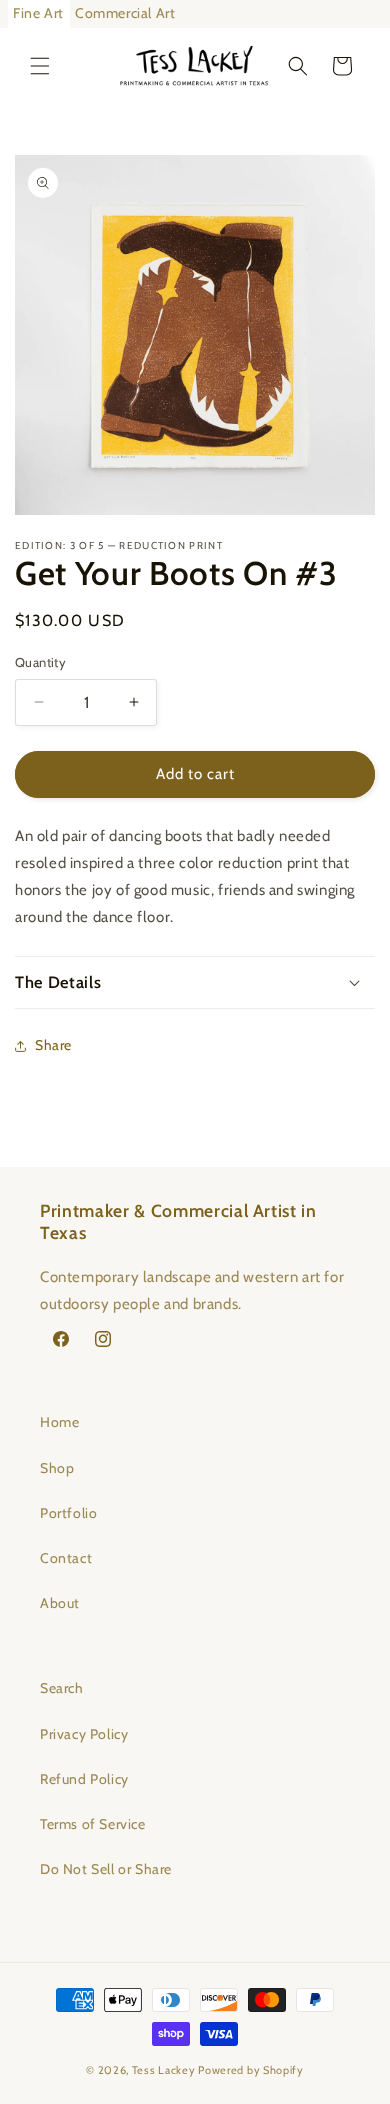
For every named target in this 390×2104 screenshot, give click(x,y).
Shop (57, 1468)
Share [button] (53, 1045)
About (60, 1603)
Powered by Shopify (251, 2070)
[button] (40, 66)
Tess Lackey (164, 2070)
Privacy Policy (84, 1734)
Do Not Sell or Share (106, 1869)
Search (62, 1688)
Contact (66, 1558)
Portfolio (68, 1513)
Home (59, 1422)
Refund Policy (84, 1779)
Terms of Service (93, 1824)
